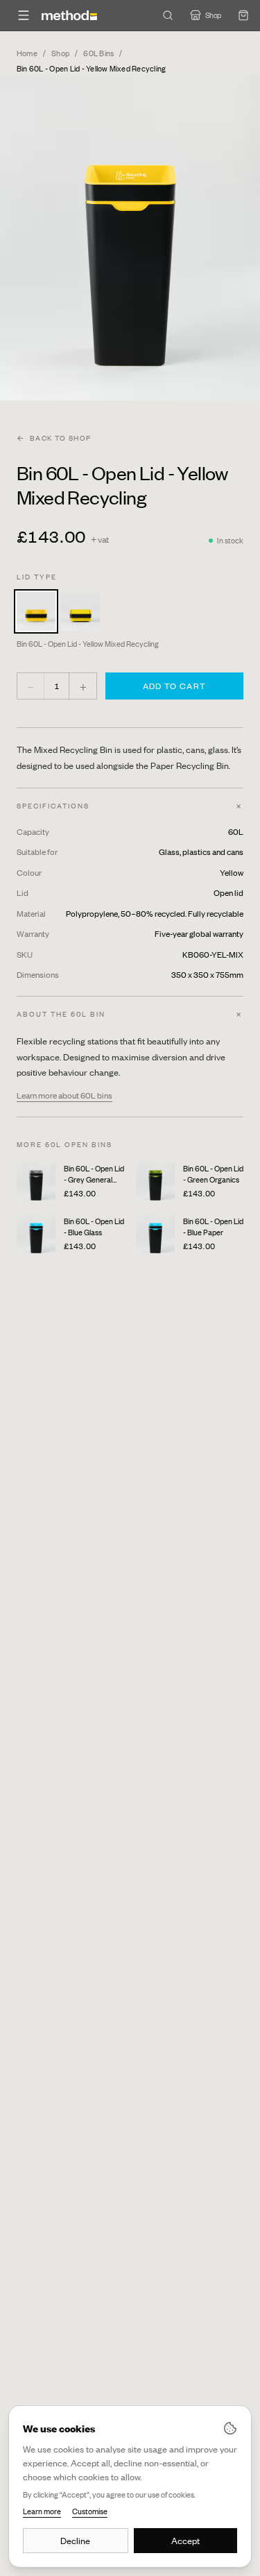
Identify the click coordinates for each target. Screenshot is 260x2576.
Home (27, 53)
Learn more (42, 2511)
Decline (75, 2541)
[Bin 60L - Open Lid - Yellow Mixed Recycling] (36, 611)
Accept (185, 2541)
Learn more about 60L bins (64, 1095)
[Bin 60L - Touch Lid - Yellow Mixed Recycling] (80, 611)
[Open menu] (24, 15)
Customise (90, 2511)
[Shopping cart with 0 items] (243, 15)
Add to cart (174, 686)
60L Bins (98, 53)
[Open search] (168, 15)
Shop (60, 53)
